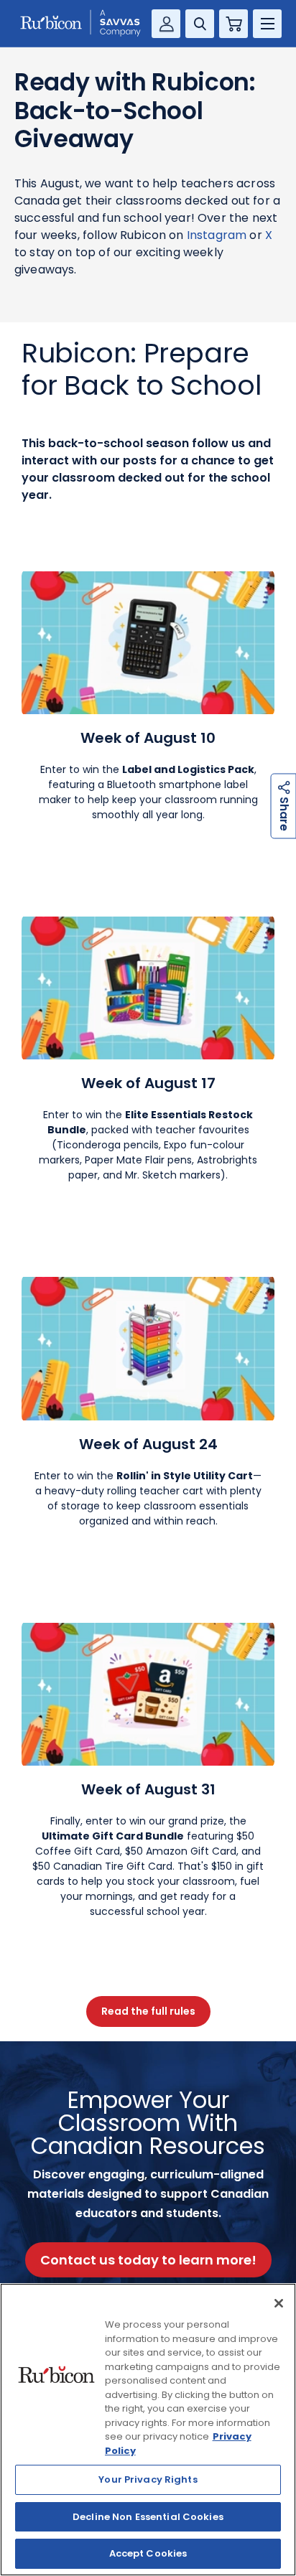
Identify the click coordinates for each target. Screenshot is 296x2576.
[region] (148, 2430)
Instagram (217, 235)
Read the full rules (148, 2011)
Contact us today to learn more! (148, 2260)
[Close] (279, 2303)
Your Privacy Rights (148, 2479)
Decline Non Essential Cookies (148, 2517)
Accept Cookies (148, 2553)
